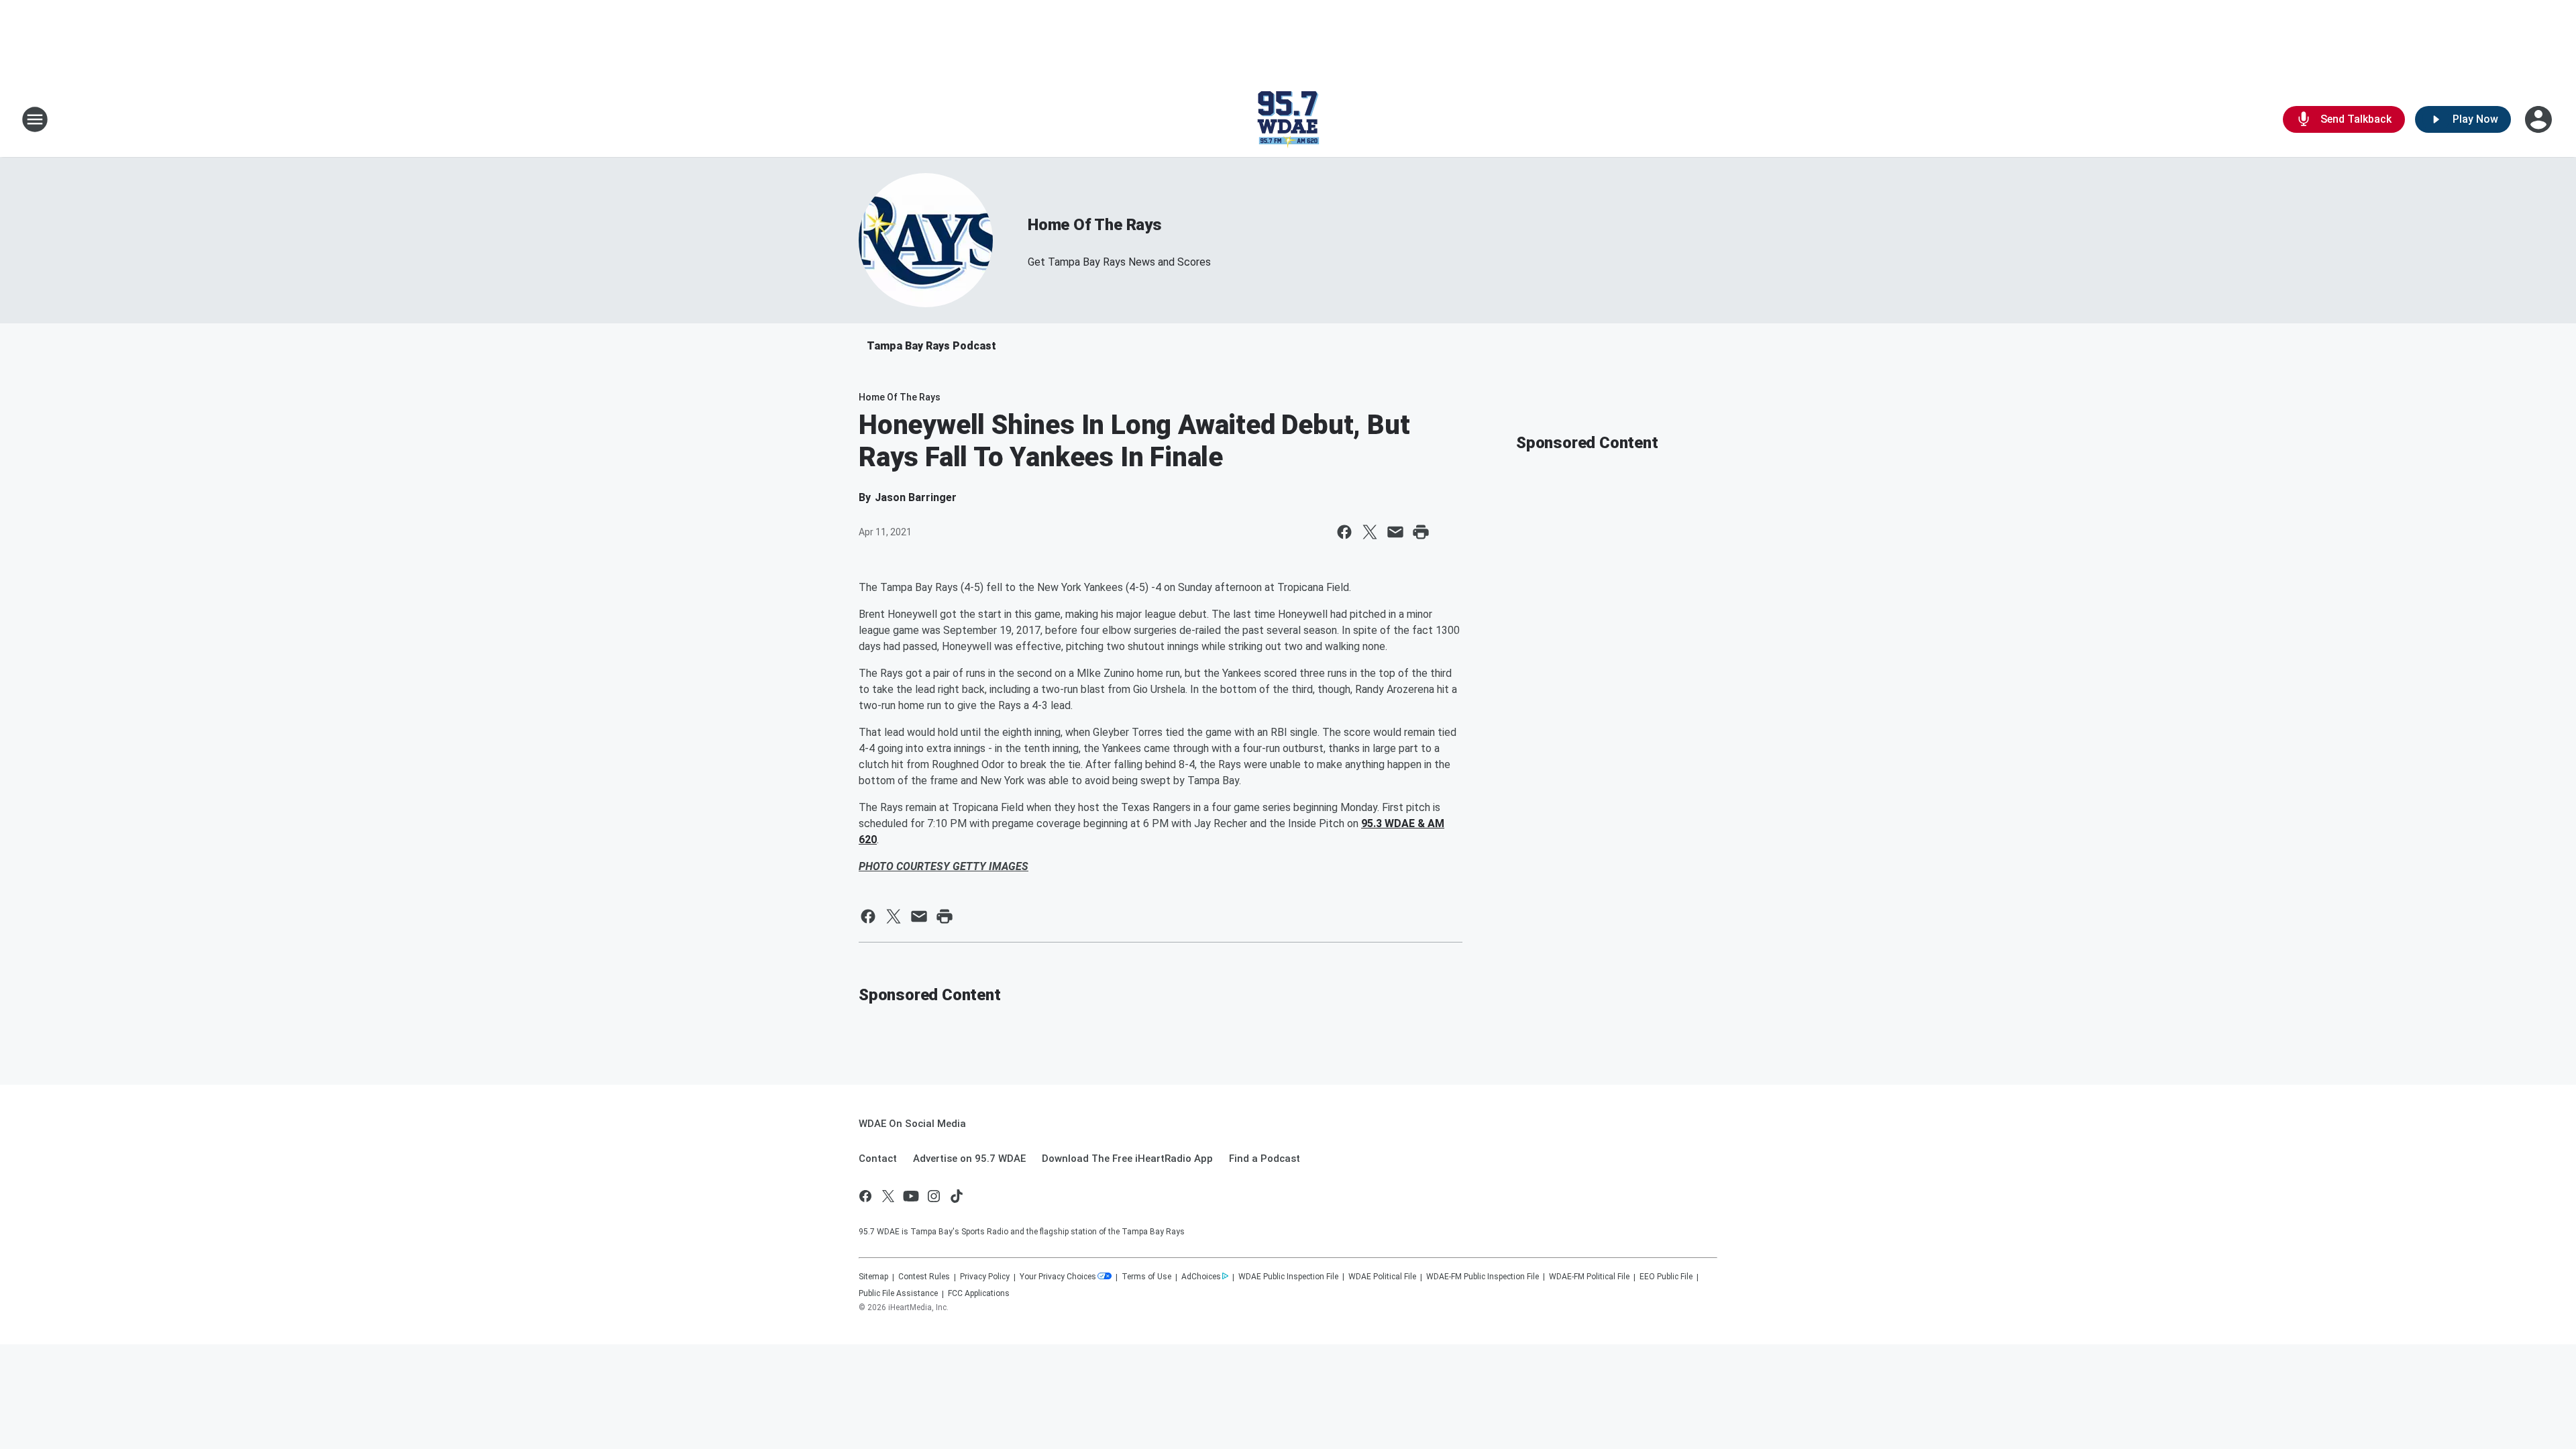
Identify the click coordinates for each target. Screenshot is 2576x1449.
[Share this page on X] (1370, 532)
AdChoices (1201, 1277)
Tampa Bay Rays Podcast (931, 346)
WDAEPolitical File (1382, 1277)
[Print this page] (1421, 532)
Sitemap (873, 1277)
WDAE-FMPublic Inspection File (1483, 1277)
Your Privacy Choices (1058, 1277)
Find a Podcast (1265, 1159)
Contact (878, 1159)
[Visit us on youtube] (911, 1196)
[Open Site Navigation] (35, 119)
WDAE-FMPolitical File (1589, 1277)
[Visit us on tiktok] (957, 1196)
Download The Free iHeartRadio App (1127, 1159)
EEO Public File (1666, 1277)
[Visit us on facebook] (865, 1196)
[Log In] (2540, 119)
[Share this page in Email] (1395, 532)
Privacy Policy (985, 1277)
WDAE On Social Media (912, 1124)
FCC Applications (979, 1293)
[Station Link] (1288, 119)
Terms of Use (1146, 1277)
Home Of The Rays (1095, 225)
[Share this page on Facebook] (1344, 532)
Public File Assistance (898, 1293)
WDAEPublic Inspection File (1288, 1277)
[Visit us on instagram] (934, 1196)
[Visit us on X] (888, 1196)
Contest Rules (924, 1277)
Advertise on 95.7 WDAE (969, 1159)
